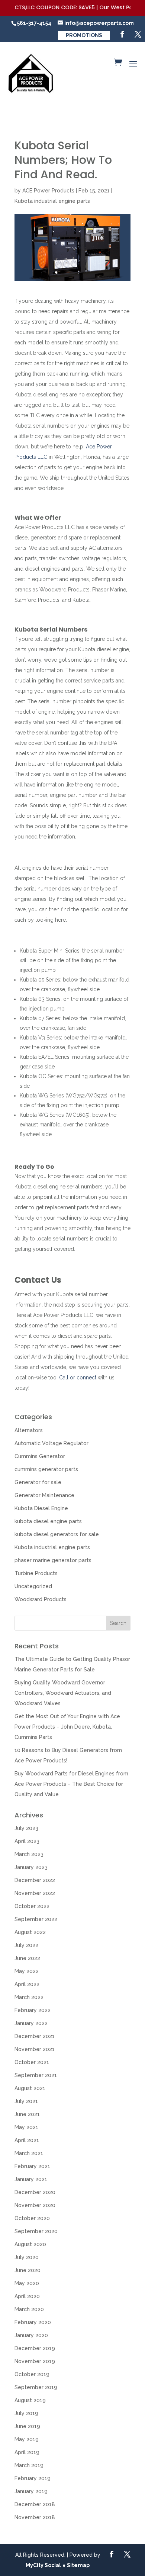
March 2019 (29, 2465)
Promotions (84, 35)
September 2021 (36, 2075)
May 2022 (27, 1971)
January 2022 (31, 2023)
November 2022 (35, 1893)
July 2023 (26, 1828)
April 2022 (27, 1984)
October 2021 (32, 2062)
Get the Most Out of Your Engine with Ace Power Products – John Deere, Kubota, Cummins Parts (67, 1727)
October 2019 (32, 2374)
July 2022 (26, 1945)
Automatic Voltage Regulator (51, 1443)
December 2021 (35, 2036)
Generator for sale (38, 1482)
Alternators (29, 1430)
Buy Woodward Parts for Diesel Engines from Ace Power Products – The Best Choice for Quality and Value (71, 1784)
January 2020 (31, 2335)
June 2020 (28, 2270)
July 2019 (26, 2413)
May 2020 (27, 2283)
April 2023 (27, 1841)
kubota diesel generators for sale (57, 1534)
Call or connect (78, 1378)
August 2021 (30, 2088)
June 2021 (27, 2114)
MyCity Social (43, 2565)
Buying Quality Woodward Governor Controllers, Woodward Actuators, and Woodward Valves (63, 1693)
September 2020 (36, 2231)
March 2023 (29, 1854)
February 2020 (33, 2322)
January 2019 (31, 2491)
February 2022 (33, 2010)
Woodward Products (41, 1599)
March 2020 (29, 2309)
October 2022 (32, 1906)
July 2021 (26, 2101)
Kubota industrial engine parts (52, 201)
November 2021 (35, 2049)
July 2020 (27, 2257)
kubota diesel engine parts (48, 1521)
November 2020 (35, 2205)
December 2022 (35, 1880)
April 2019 (27, 2452)
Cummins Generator (40, 1456)
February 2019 (33, 2478)
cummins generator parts (46, 1469)
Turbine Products (36, 1573)
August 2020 (30, 2244)
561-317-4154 (34, 23)
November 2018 (35, 2517)
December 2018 (35, 2504)
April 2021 (27, 2140)
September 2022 (36, 1919)
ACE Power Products (48, 191)
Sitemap (78, 2565)
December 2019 (35, 2348)
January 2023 (31, 1867)
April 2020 (27, 2296)
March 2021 (29, 2153)
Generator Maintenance (44, 1495)
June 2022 (27, 1958)
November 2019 (35, 2361)
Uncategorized (33, 1586)
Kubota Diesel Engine (41, 1508)
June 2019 (27, 2426)
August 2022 (30, 1932)
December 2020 (35, 2192)
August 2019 (30, 2400)
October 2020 (32, 2218)
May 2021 (26, 2127)
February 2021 (32, 2166)
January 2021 (31, 2179)
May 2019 (27, 2439)
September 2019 (36, 2387)
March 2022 (29, 1997)
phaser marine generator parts (53, 1560)
